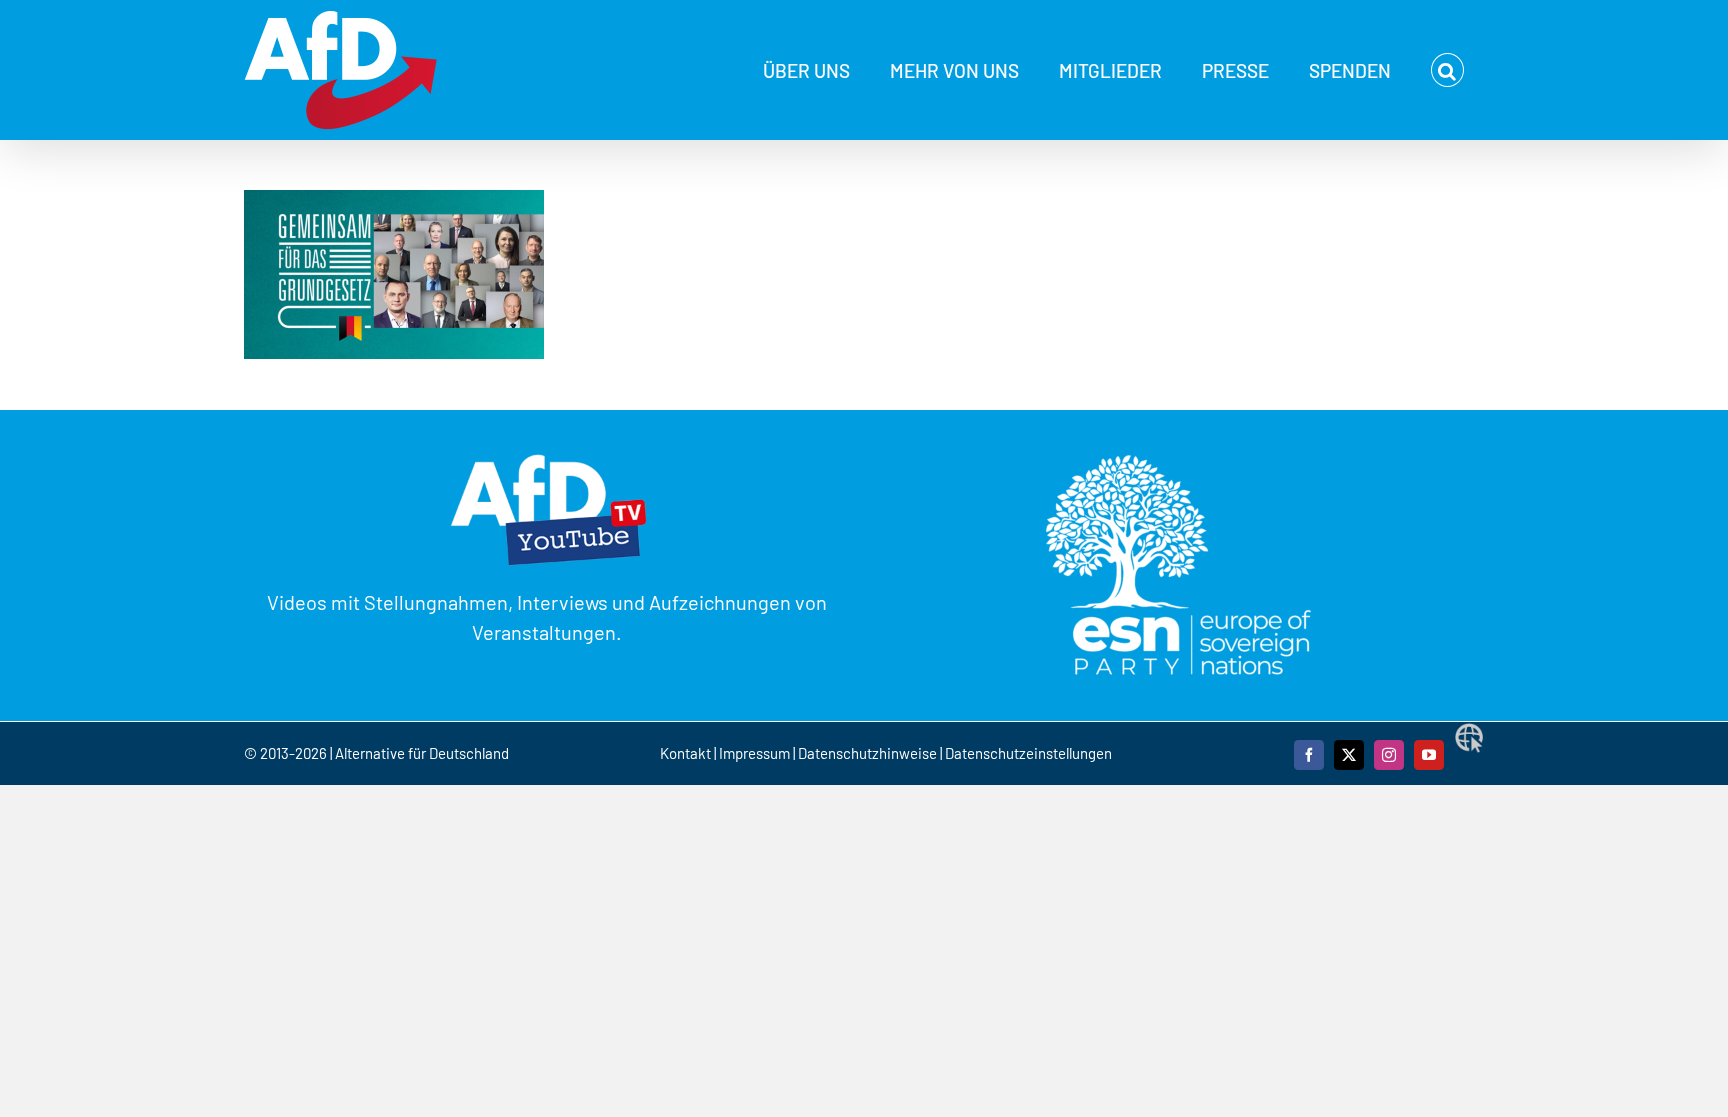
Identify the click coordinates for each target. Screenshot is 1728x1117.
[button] (1447, 70)
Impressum (754, 753)
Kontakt (687, 753)
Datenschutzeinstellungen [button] (1028, 753)
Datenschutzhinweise (867, 753)
